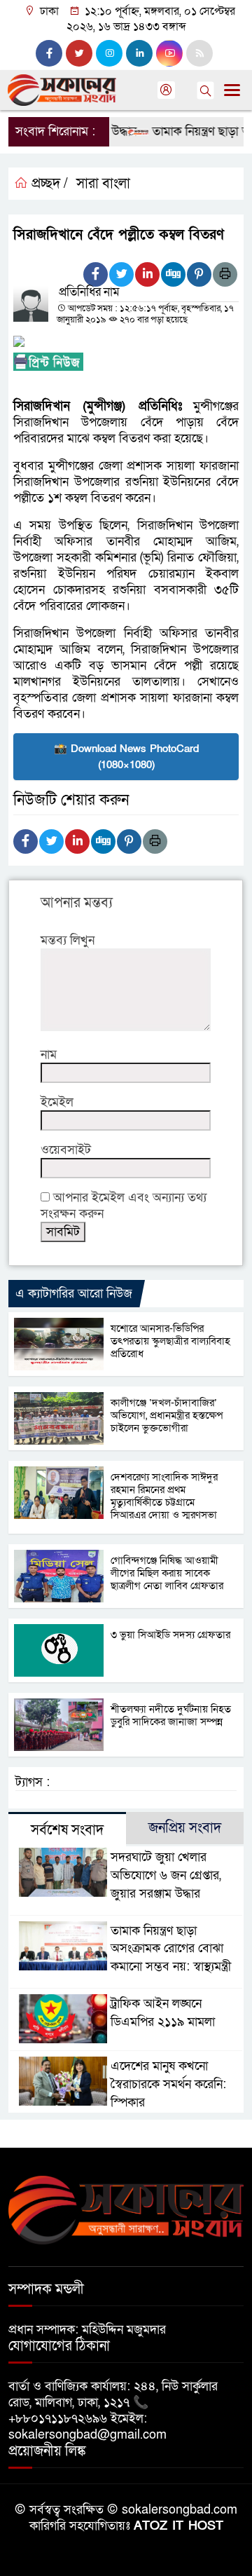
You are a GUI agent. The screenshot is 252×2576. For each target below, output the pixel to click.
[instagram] (109, 53)
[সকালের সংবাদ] (126, 2209)
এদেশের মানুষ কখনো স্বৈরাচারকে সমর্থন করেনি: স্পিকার (168, 2084)
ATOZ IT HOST (178, 2526)
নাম (49, 1055)
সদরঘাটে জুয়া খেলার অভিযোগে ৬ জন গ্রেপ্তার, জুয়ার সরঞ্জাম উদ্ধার (166, 1875)
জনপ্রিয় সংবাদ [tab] (185, 1828)
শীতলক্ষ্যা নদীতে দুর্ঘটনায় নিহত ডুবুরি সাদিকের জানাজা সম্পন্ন (171, 1715)
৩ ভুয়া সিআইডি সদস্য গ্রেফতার (170, 1635)
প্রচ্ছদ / (48, 184)
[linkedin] (139, 53)
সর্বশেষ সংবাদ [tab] (67, 1830)
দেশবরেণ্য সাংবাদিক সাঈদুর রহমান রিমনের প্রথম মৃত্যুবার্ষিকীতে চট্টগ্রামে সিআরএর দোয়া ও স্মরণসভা (164, 1496)
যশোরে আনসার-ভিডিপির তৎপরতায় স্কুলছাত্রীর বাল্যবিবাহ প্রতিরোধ (170, 1341)
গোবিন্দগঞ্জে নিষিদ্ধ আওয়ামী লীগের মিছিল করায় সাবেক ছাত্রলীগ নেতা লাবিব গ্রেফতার (167, 1573)
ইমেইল (57, 1102)
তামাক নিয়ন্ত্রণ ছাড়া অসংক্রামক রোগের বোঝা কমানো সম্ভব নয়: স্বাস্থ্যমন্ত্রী (171, 1949)
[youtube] (169, 53)
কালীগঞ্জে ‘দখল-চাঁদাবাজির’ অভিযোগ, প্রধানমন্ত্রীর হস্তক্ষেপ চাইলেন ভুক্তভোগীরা (167, 1415)
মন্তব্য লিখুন (68, 940)
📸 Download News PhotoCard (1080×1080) (126, 757)
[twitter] (79, 53)
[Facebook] (96, 274)
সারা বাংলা (103, 184)
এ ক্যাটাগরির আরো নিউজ (74, 1294)
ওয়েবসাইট (66, 1150)
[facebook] (49, 53)
